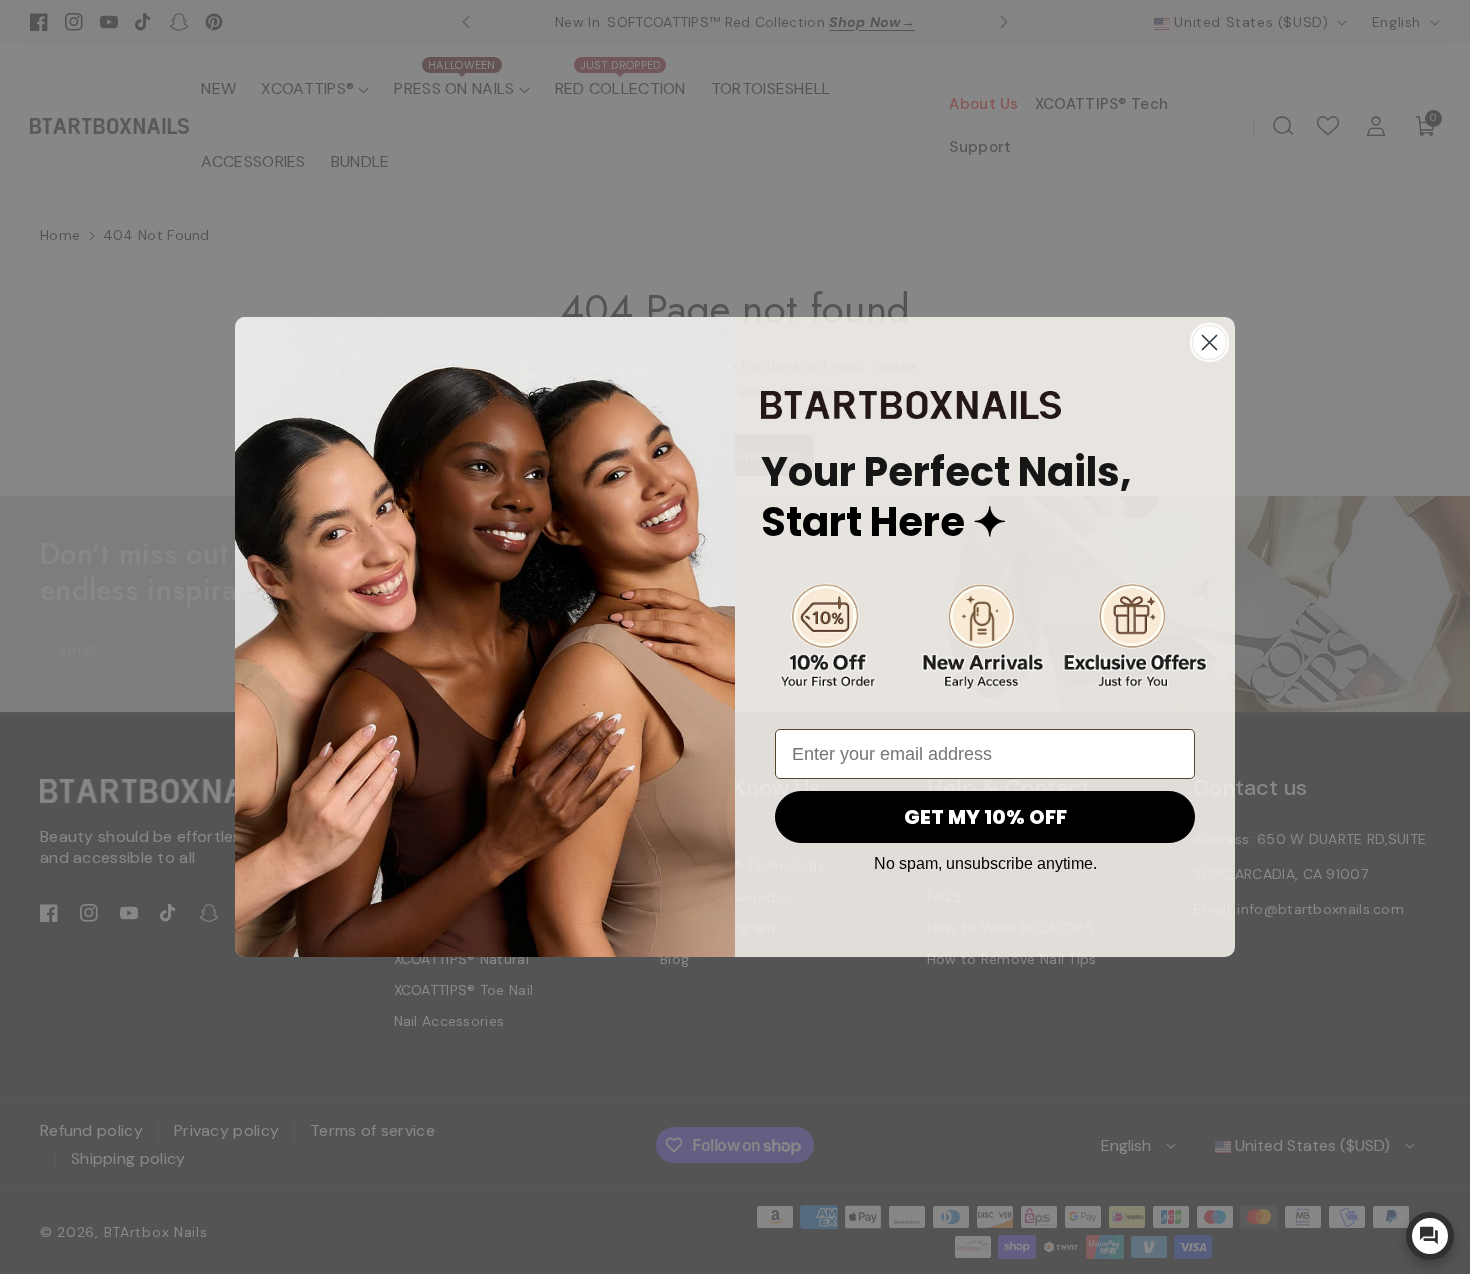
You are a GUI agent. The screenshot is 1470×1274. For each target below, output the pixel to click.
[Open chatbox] (1430, 1236)
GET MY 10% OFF (985, 817)
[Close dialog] (1209, 342)
